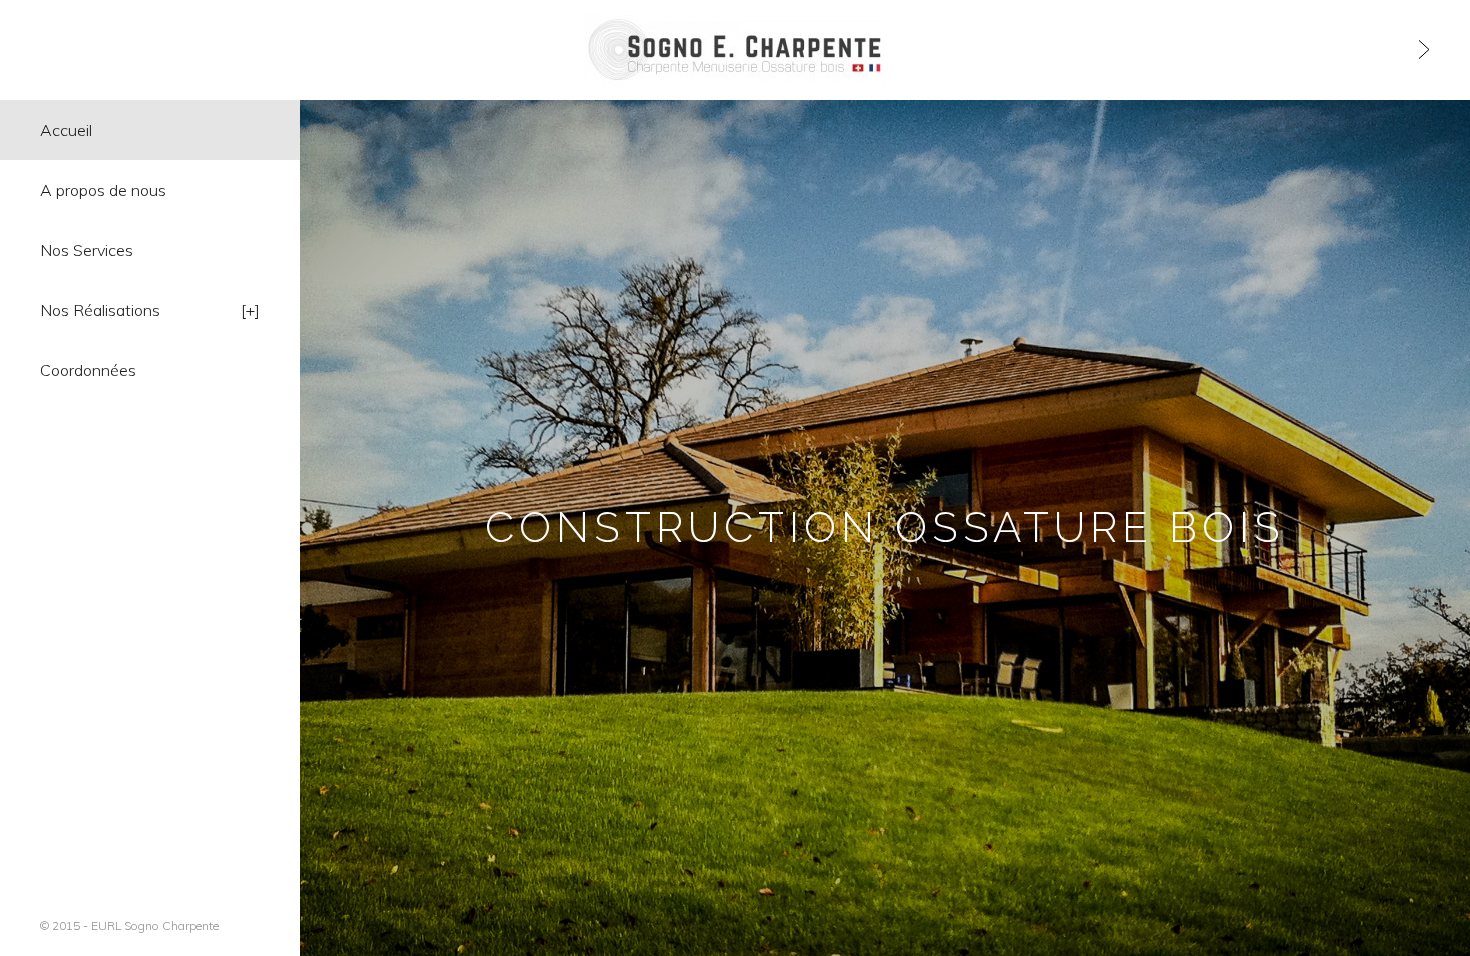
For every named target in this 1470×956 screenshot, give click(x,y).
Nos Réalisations (100, 310)
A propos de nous (103, 190)
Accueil (66, 130)
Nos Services (86, 250)
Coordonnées (88, 370)
